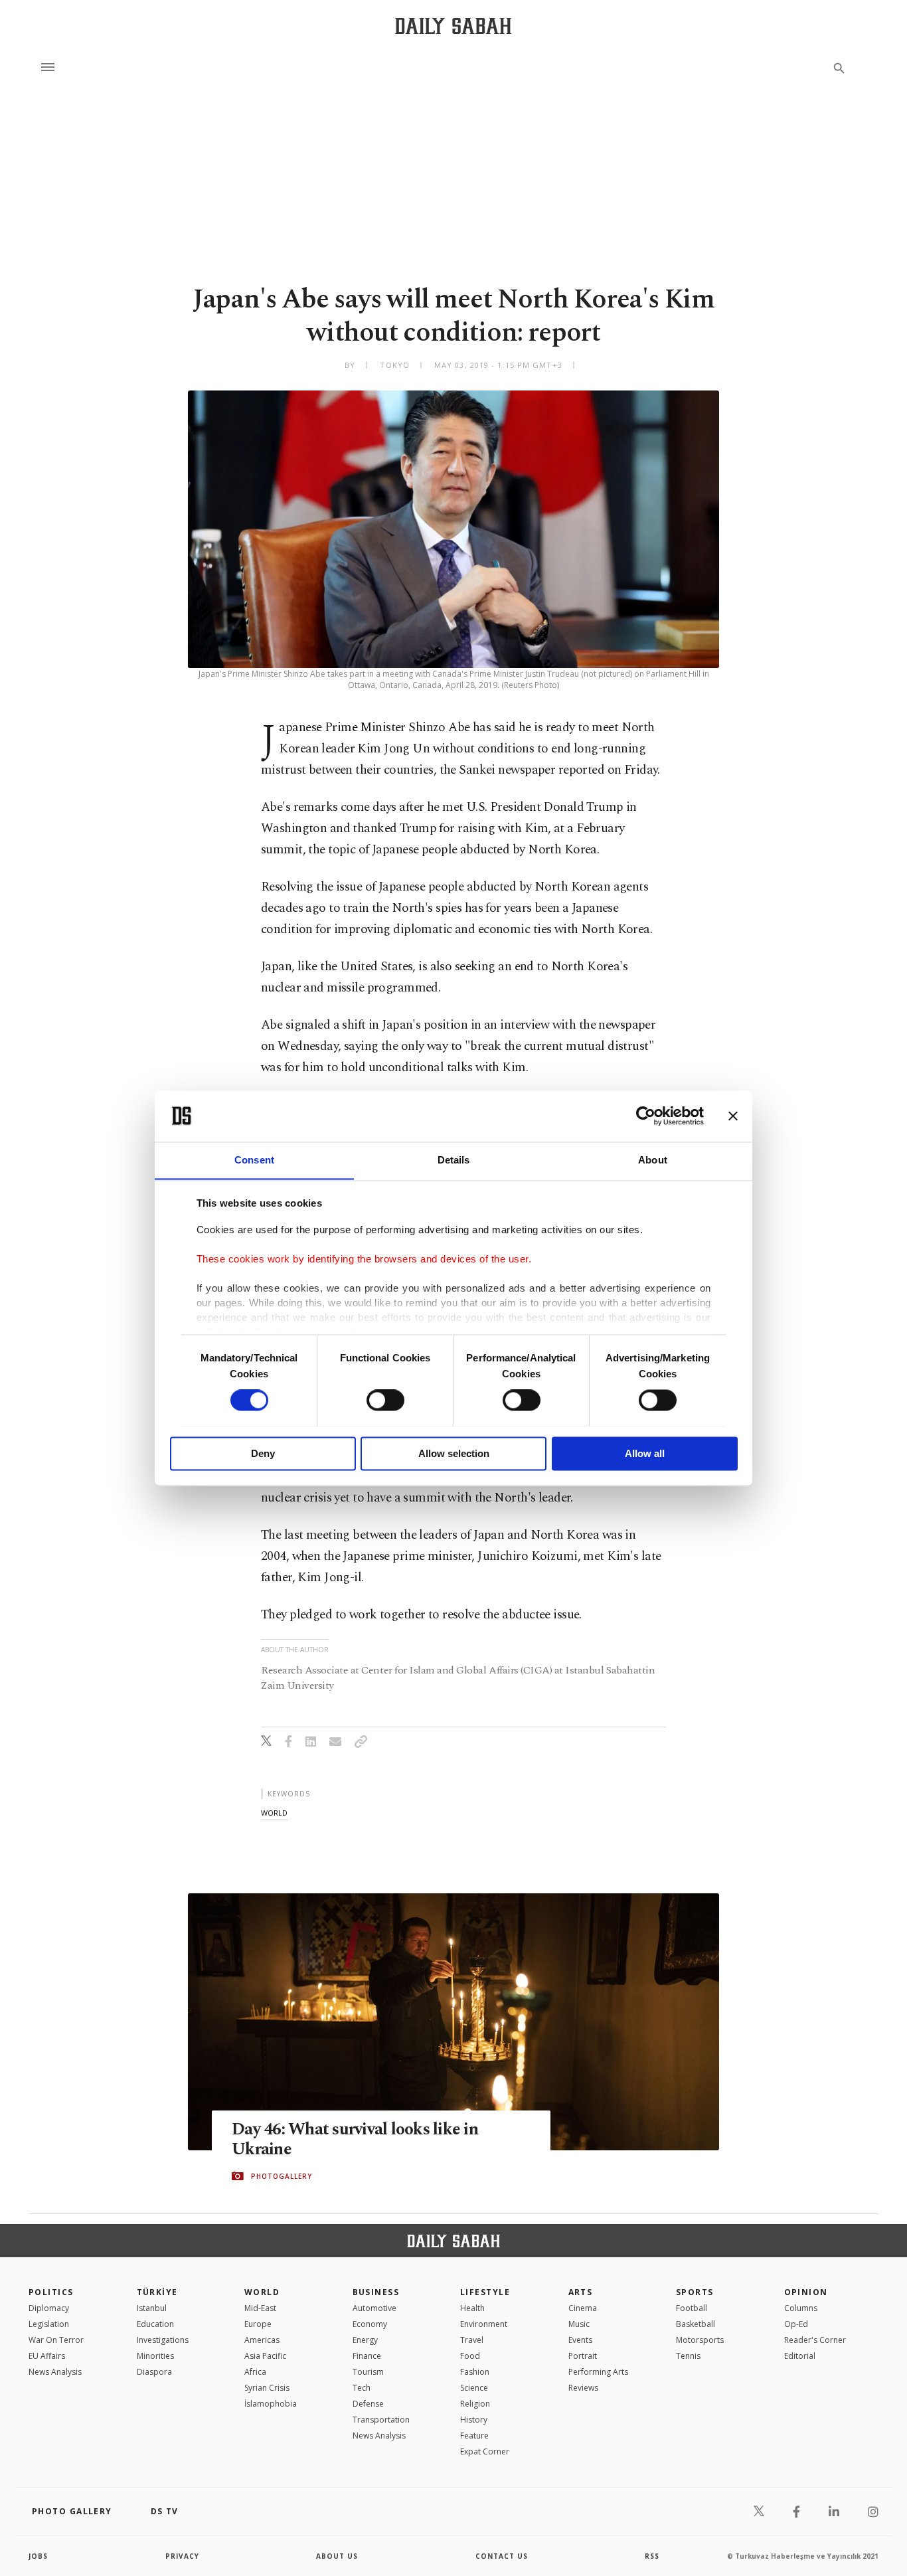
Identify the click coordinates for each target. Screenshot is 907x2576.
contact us (502, 2556)
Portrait (583, 2356)
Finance (367, 2356)
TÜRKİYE (157, 2292)
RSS (652, 2556)
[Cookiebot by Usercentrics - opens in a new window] (646, 1116)
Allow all (645, 1453)
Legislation (49, 2324)
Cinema (583, 2308)
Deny (263, 1453)
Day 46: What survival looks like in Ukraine (355, 2140)
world (274, 1813)
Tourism (368, 2372)
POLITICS (51, 2292)
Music (579, 2324)
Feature (474, 2436)
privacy (182, 2556)
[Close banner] (733, 1116)
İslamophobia (271, 2404)
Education (155, 2324)
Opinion (806, 2292)
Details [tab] (454, 1160)
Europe (258, 2324)
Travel (472, 2340)
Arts (581, 2292)
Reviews (583, 2388)
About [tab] (653, 1160)
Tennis (688, 2356)
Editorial (800, 2356)
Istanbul (152, 2308)
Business (376, 2292)
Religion (475, 2404)
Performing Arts (598, 2372)
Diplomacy (49, 2308)
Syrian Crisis (267, 2388)
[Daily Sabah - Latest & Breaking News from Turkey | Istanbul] (453, 26)
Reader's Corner (815, 2340)
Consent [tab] (254, 1160)
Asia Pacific (265, 2356)
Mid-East (260, 2308)
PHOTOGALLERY (282, 2176)
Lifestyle (485, 2292)
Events (580, 2340)
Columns (801, 2308)
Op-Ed (796, 2324)
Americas (262, 2340)
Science (474, 2388)
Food (470, 2356)
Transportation (381, 2420)
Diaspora (154, 2372)
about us (337, 2556)
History (474, 2420)
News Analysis (55, 2372)
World (262, 2292)
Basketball (696, 2324)
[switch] (385, 1400)
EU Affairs (47, 2356)
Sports (695, 2292)
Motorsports (700, 2340)
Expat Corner (485, 2451)
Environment (484, 2324)
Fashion (475, 2372)
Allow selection (454, 1453)
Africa (255, 2372)
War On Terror (56, 2340)
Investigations (163, 2340)
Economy (370, 2324)
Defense (368, 2404)
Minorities (155, 2356)
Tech (362, 2388)
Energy (365, 2340)
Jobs (38, 2556)
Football (692, 2308)
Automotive (374, 2308)
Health (472, 2308)
